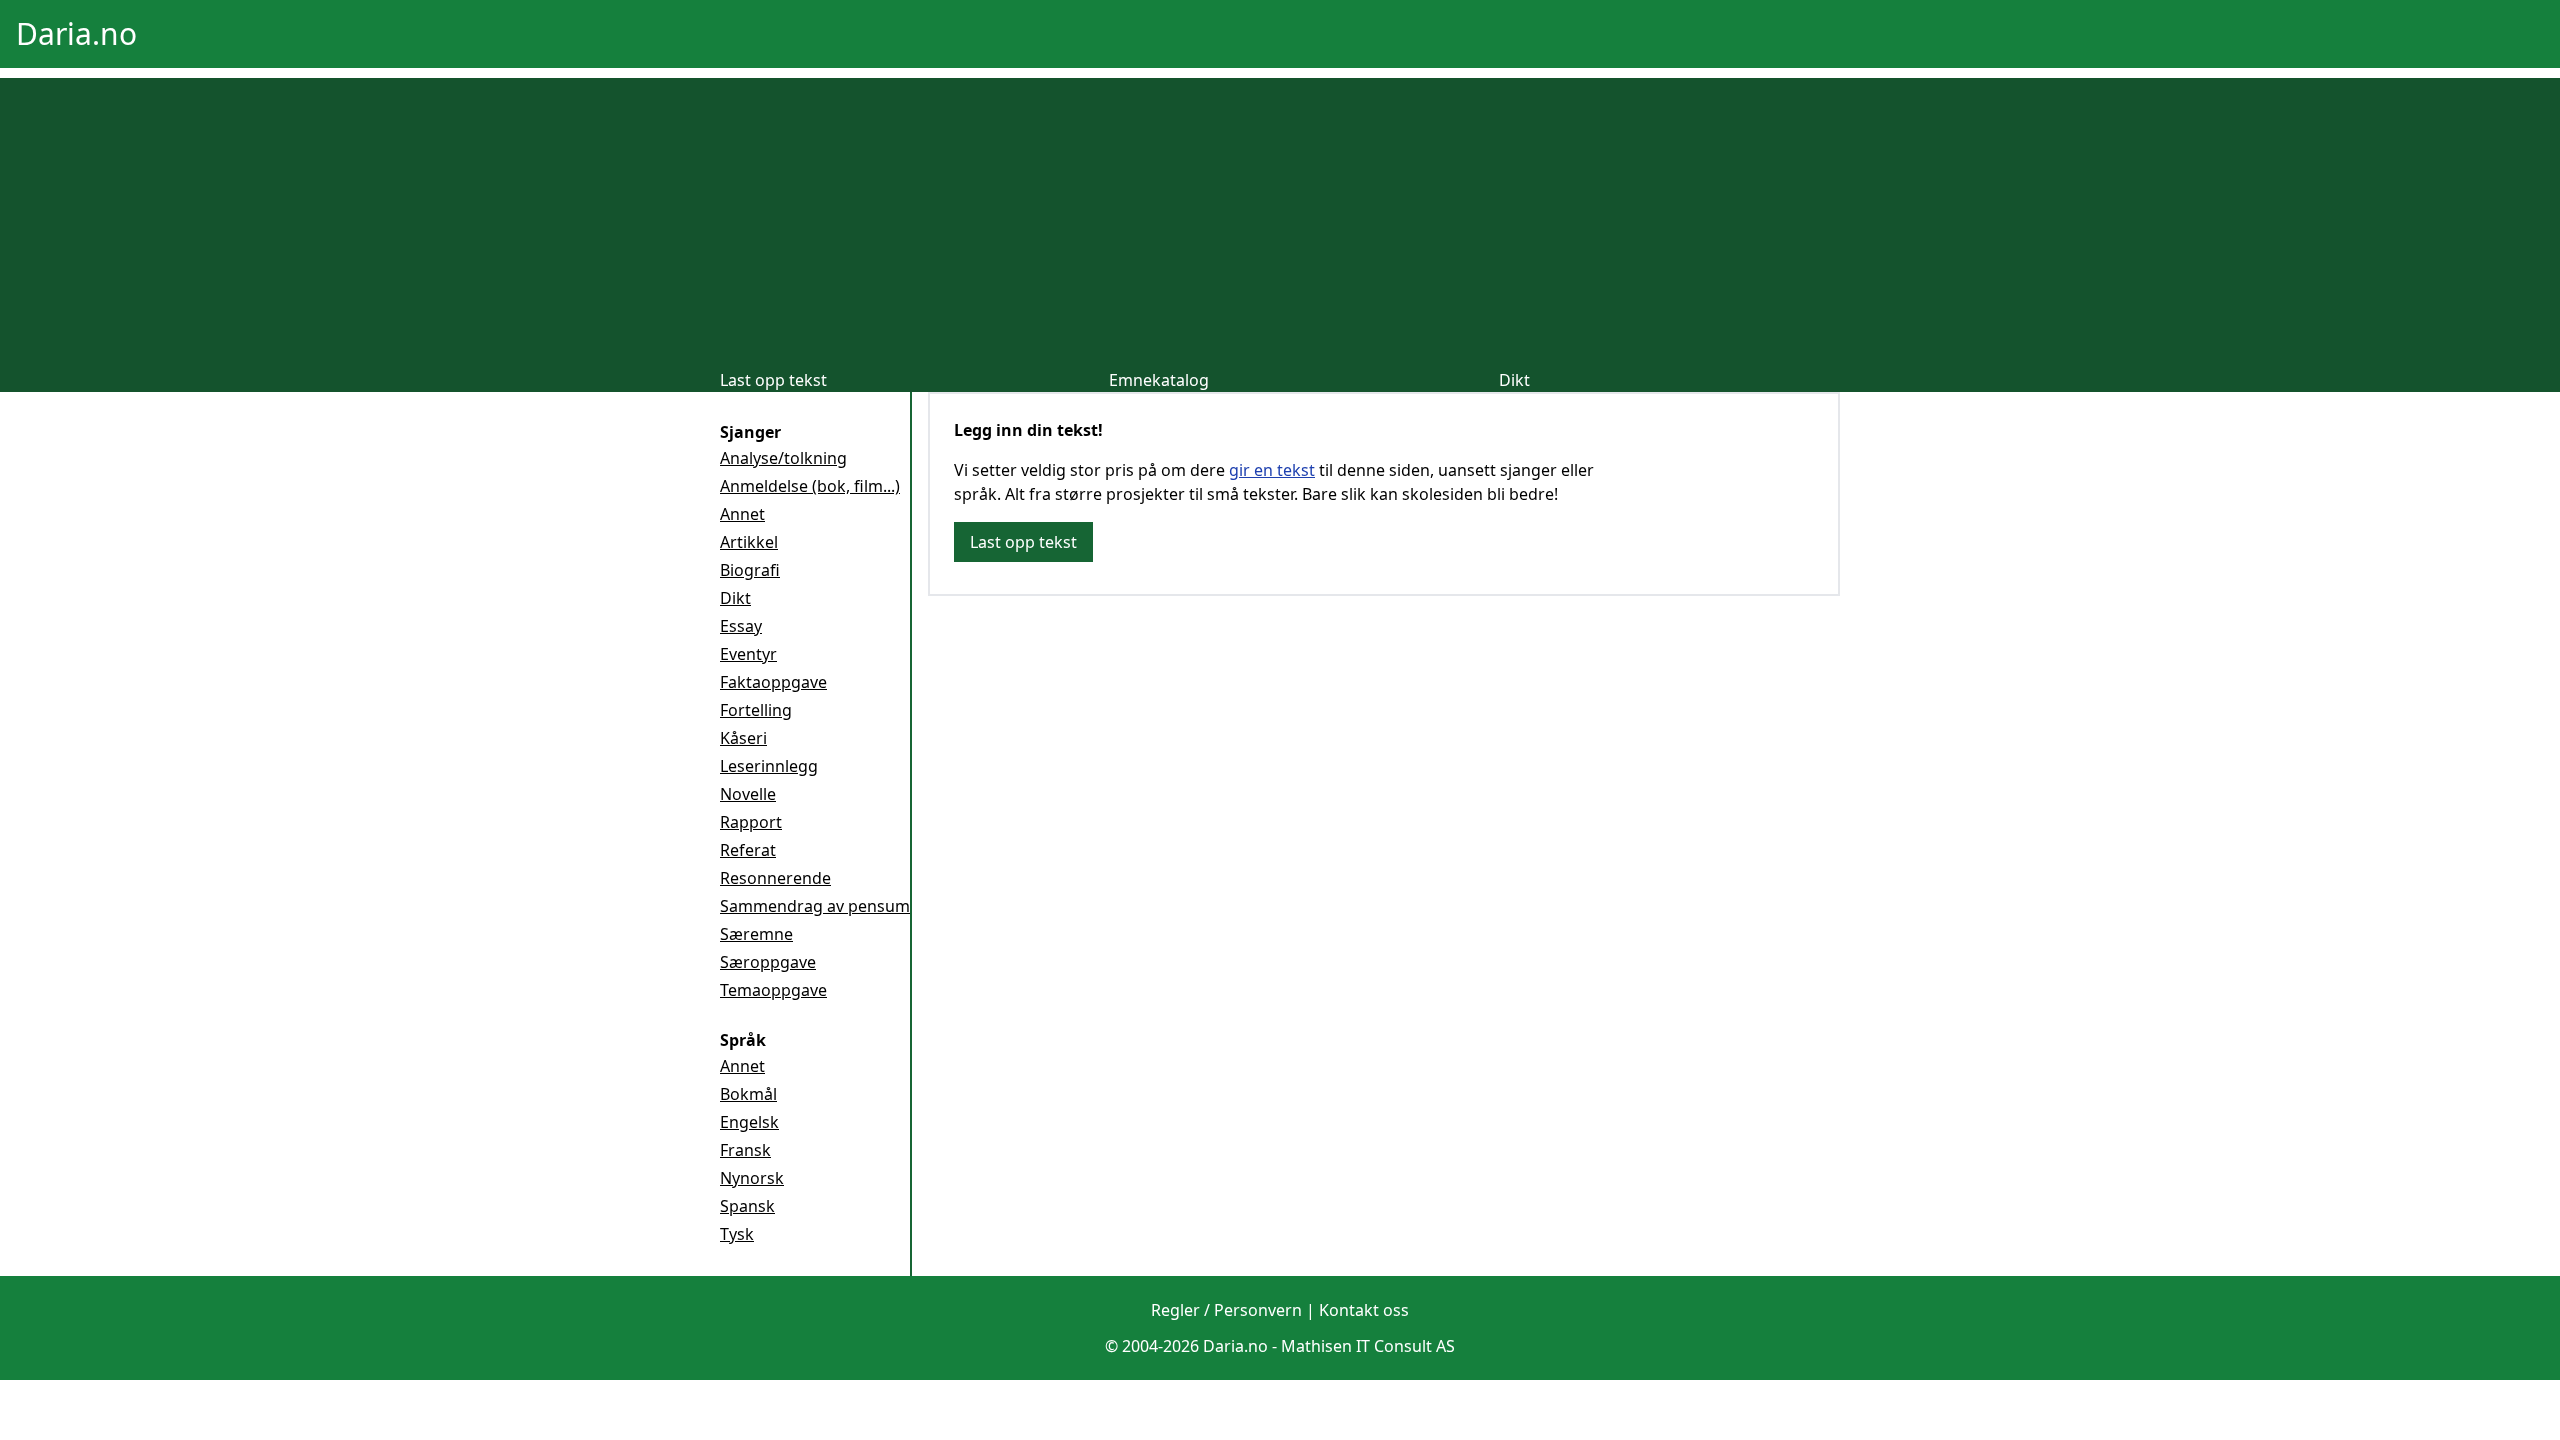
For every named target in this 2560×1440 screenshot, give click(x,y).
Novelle (748, 794)
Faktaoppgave (773, 682)
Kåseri (743, 738)
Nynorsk (752, 1178)
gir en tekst (1272, 470)
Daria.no (76, 33)
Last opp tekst (773, 380)
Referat (748, 850)
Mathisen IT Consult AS (1368, 1346)
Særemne (756, 934)
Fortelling (756, 710)
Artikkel (749, 542)
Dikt (1514, 380)
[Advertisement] (1280, 218)
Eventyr (748, 654)
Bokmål (748, 1094)
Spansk (747, 1206)
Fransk (745, 1150)
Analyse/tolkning (783, 458)
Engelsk (749, 1122)
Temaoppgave (773, 990)
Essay (741, 626)
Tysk (737, 1234)
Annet (742, 514)
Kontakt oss (1364, 1310)
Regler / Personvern (1226, 1310)
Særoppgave (768, 962)
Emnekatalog (1159, 380)
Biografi (750, 570)
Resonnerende (775, 878)
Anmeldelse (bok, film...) (810, 486)
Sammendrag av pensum (815, 906)
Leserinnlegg (769, 766)
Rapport (751, 822)
